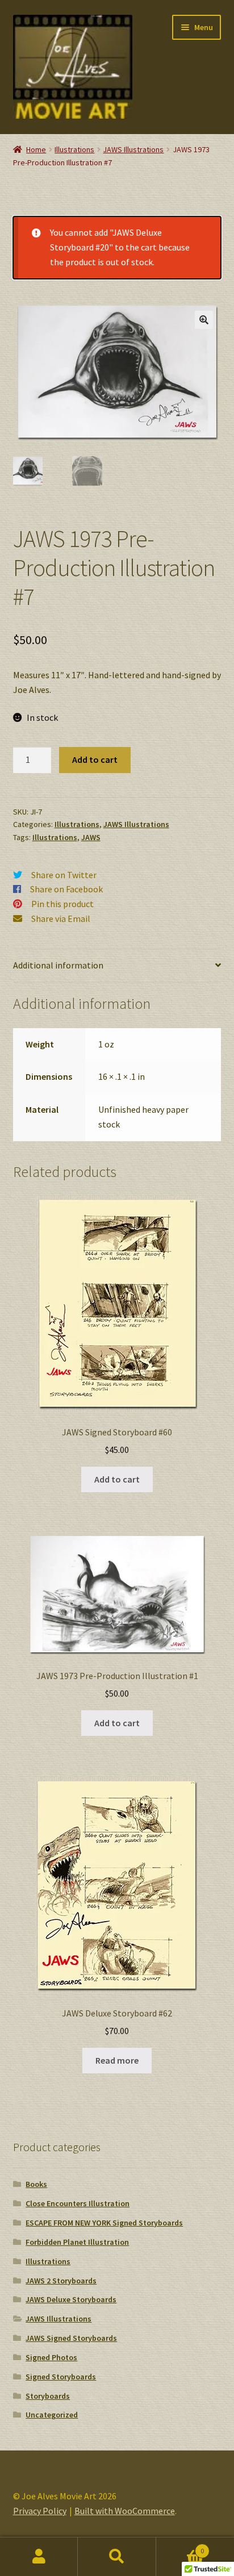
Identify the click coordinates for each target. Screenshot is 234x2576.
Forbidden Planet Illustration (77, 2242)
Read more (117, 2060)
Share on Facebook (66, 889)
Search (117, 2557)
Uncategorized (52, 2415)
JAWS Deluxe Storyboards (71, 2299)
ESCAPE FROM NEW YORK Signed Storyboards (104, 2223)
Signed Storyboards (61, 2377)
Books (36, 2184)
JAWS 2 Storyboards (61, 2281)
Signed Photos (51, 2357)
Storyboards (48, 2396)
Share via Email (61, 918)
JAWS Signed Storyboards (71, 2338)
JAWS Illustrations (133, 149)
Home (36, 149)
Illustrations (74, 149)
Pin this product (62, 904)
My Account (39, 2557)
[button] (204, 320)
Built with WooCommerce (125, 2511)
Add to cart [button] (117, 1479)
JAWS (91, 837)
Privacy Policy (40, 2511)
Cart (180, 2547)
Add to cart (95, 759)
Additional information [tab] (58, 965)
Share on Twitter (64, 875)
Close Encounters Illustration (78, 2203)
